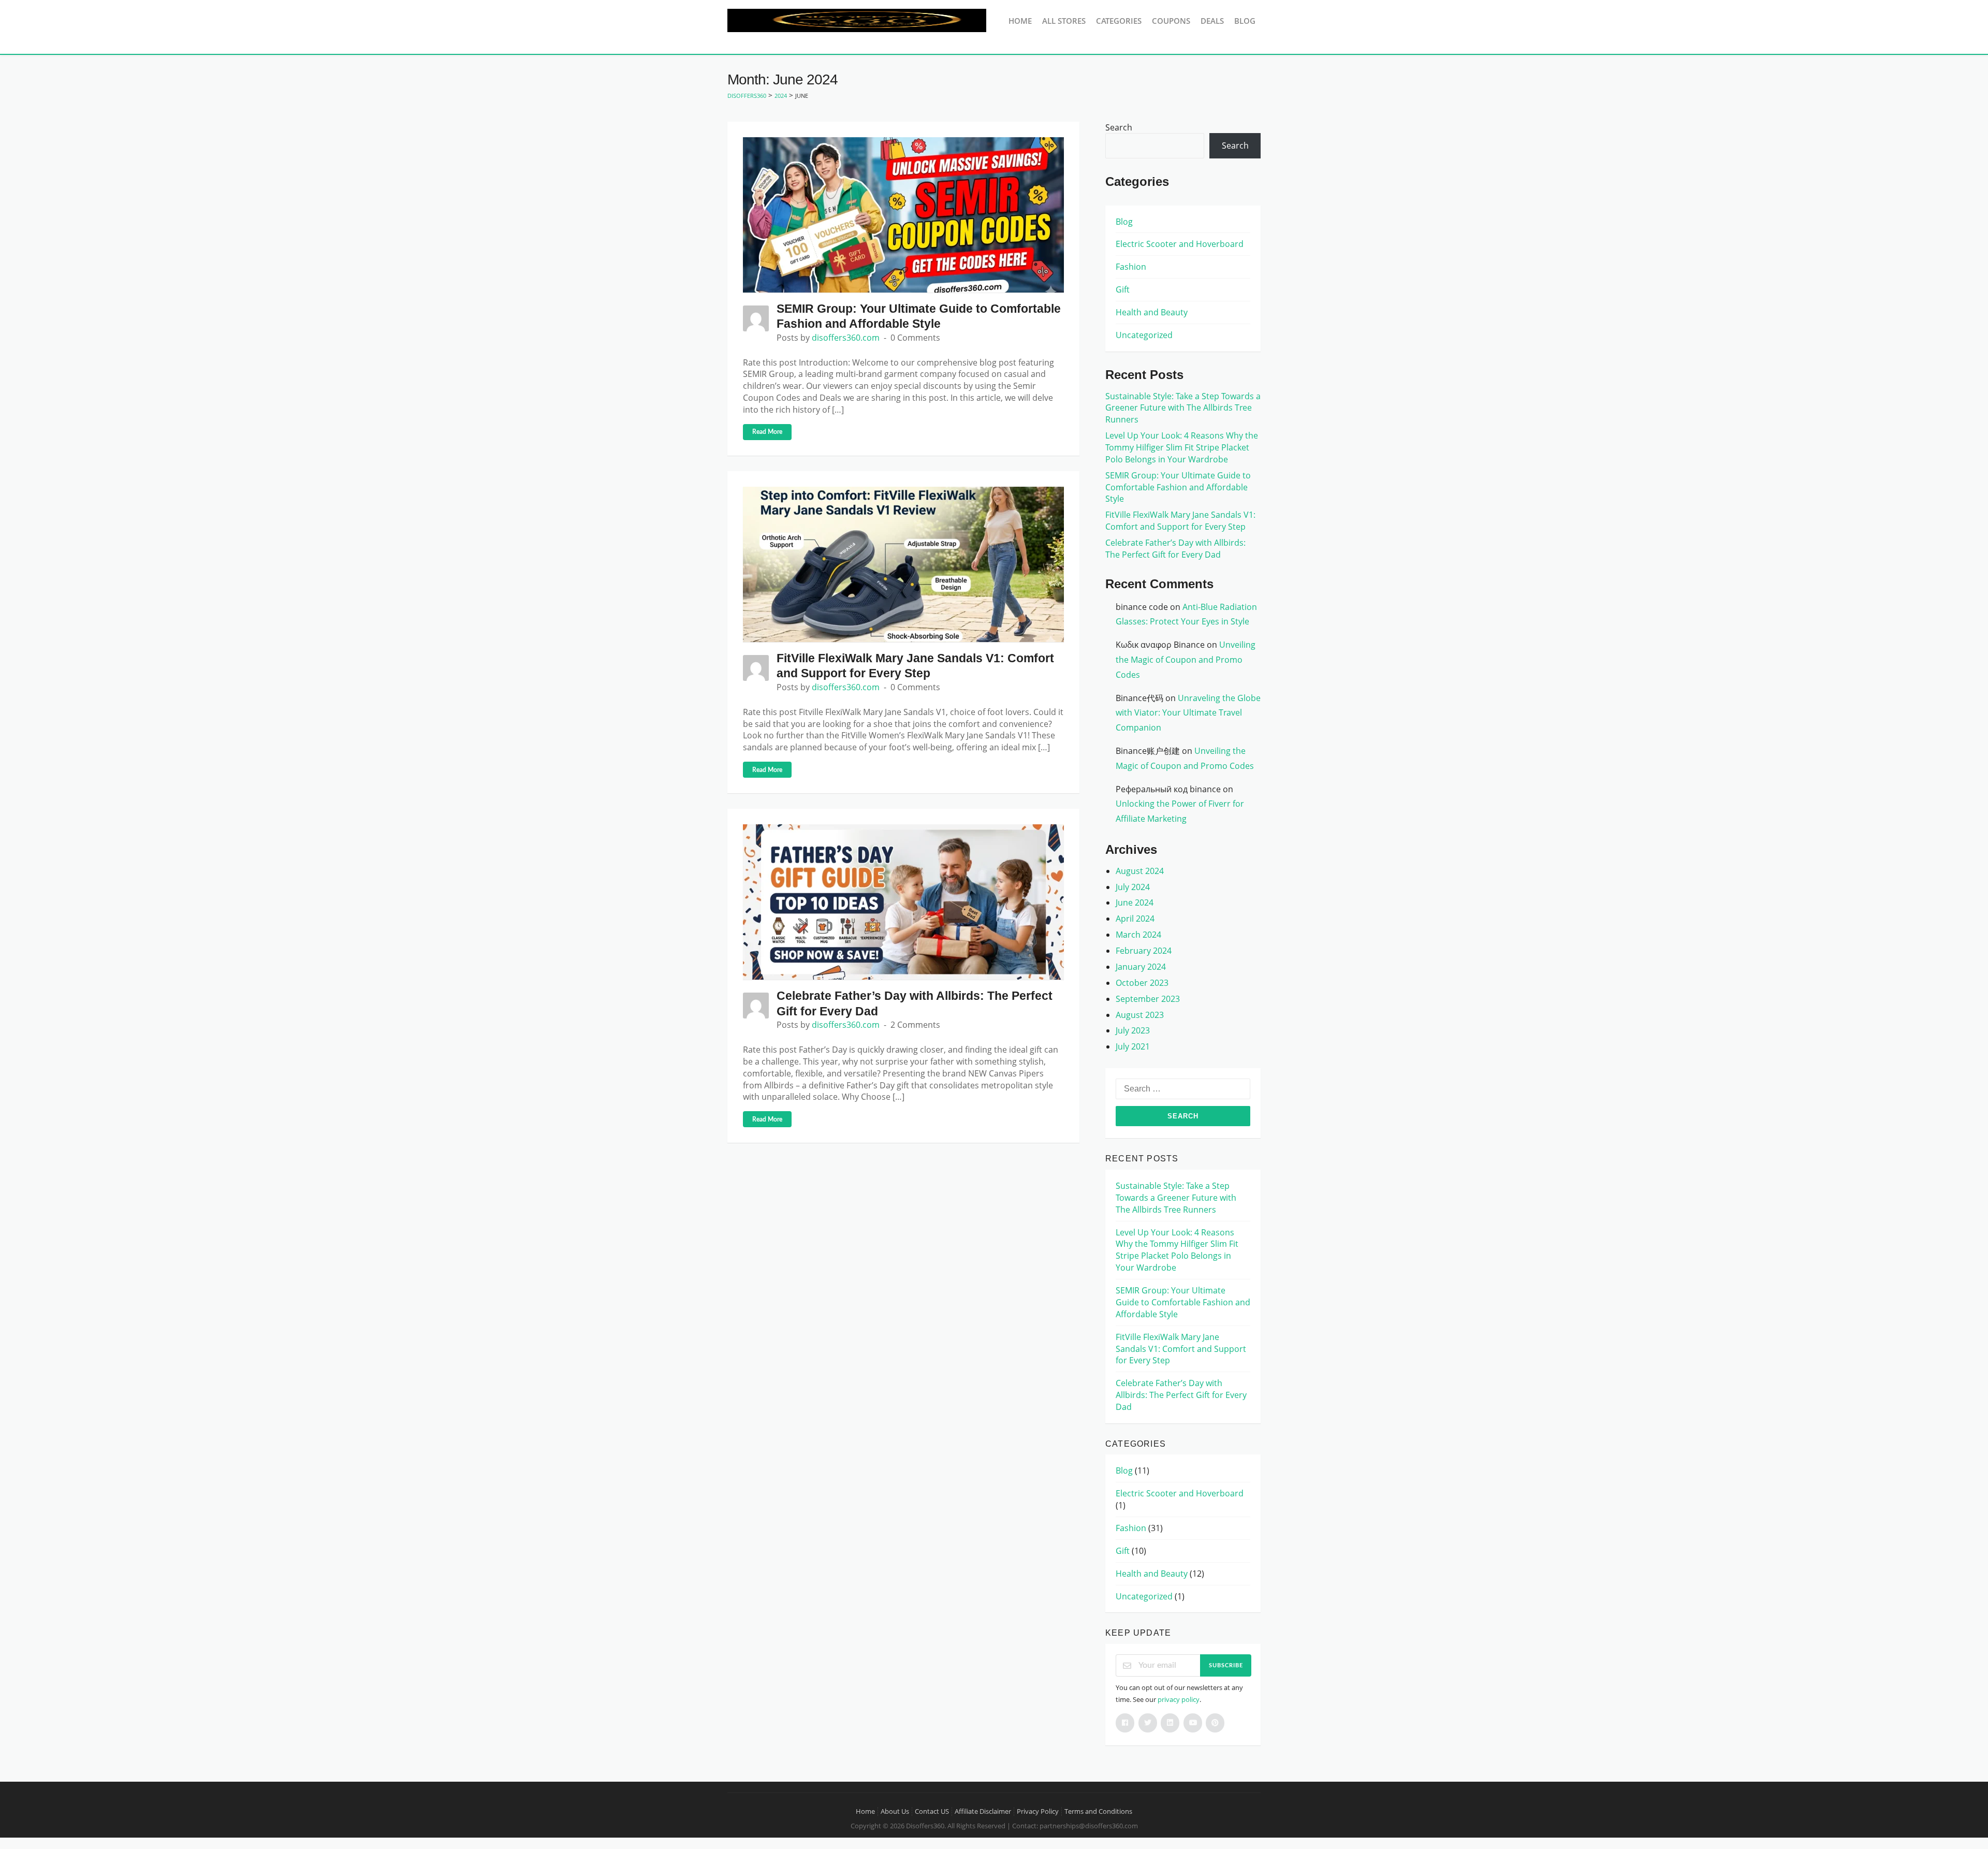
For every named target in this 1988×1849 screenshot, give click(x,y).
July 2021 (1133, 1046)
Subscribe (1226, 1665)
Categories (1119, 21)
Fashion (1131, 267)
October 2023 (1142, 983)
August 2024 (1140, 871)
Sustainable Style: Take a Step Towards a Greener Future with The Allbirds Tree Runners (1183, 408)
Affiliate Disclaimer (983, 1811)
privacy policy (1179, 1699)
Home (1020, 21)
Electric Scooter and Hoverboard (1180, 244)
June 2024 (1135, 902)
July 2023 (1133, 1030)
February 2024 (1144, 951)
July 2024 (1133, 887)
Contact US (932, 1811)
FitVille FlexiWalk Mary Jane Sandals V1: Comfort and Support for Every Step (1180, 521)
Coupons (1171, 21)
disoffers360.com (846, 338)
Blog (1245, 21)
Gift (1123, 289)
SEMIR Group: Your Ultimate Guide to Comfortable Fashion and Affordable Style (1178, 487)
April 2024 (1135, 919)
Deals (1212, 21)
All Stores (1064, 21)
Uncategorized (1144, 335)
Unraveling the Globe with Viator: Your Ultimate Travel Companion (1188, 713)
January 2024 (1141, 967)
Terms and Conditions (1098, 1811)
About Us (895, 1811)
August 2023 (1140, 1015)
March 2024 (1138, 935)
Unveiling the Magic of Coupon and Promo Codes (1186, 660)
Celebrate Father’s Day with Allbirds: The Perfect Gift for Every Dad (1175, 549)
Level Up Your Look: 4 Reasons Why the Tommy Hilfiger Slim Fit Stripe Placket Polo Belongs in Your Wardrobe (1182, 447)
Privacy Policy (1038, 1811)
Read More (767, 432)
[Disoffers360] (857, 20)
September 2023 (1148, 999)
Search (1119, 127)
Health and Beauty (1152, 312)
